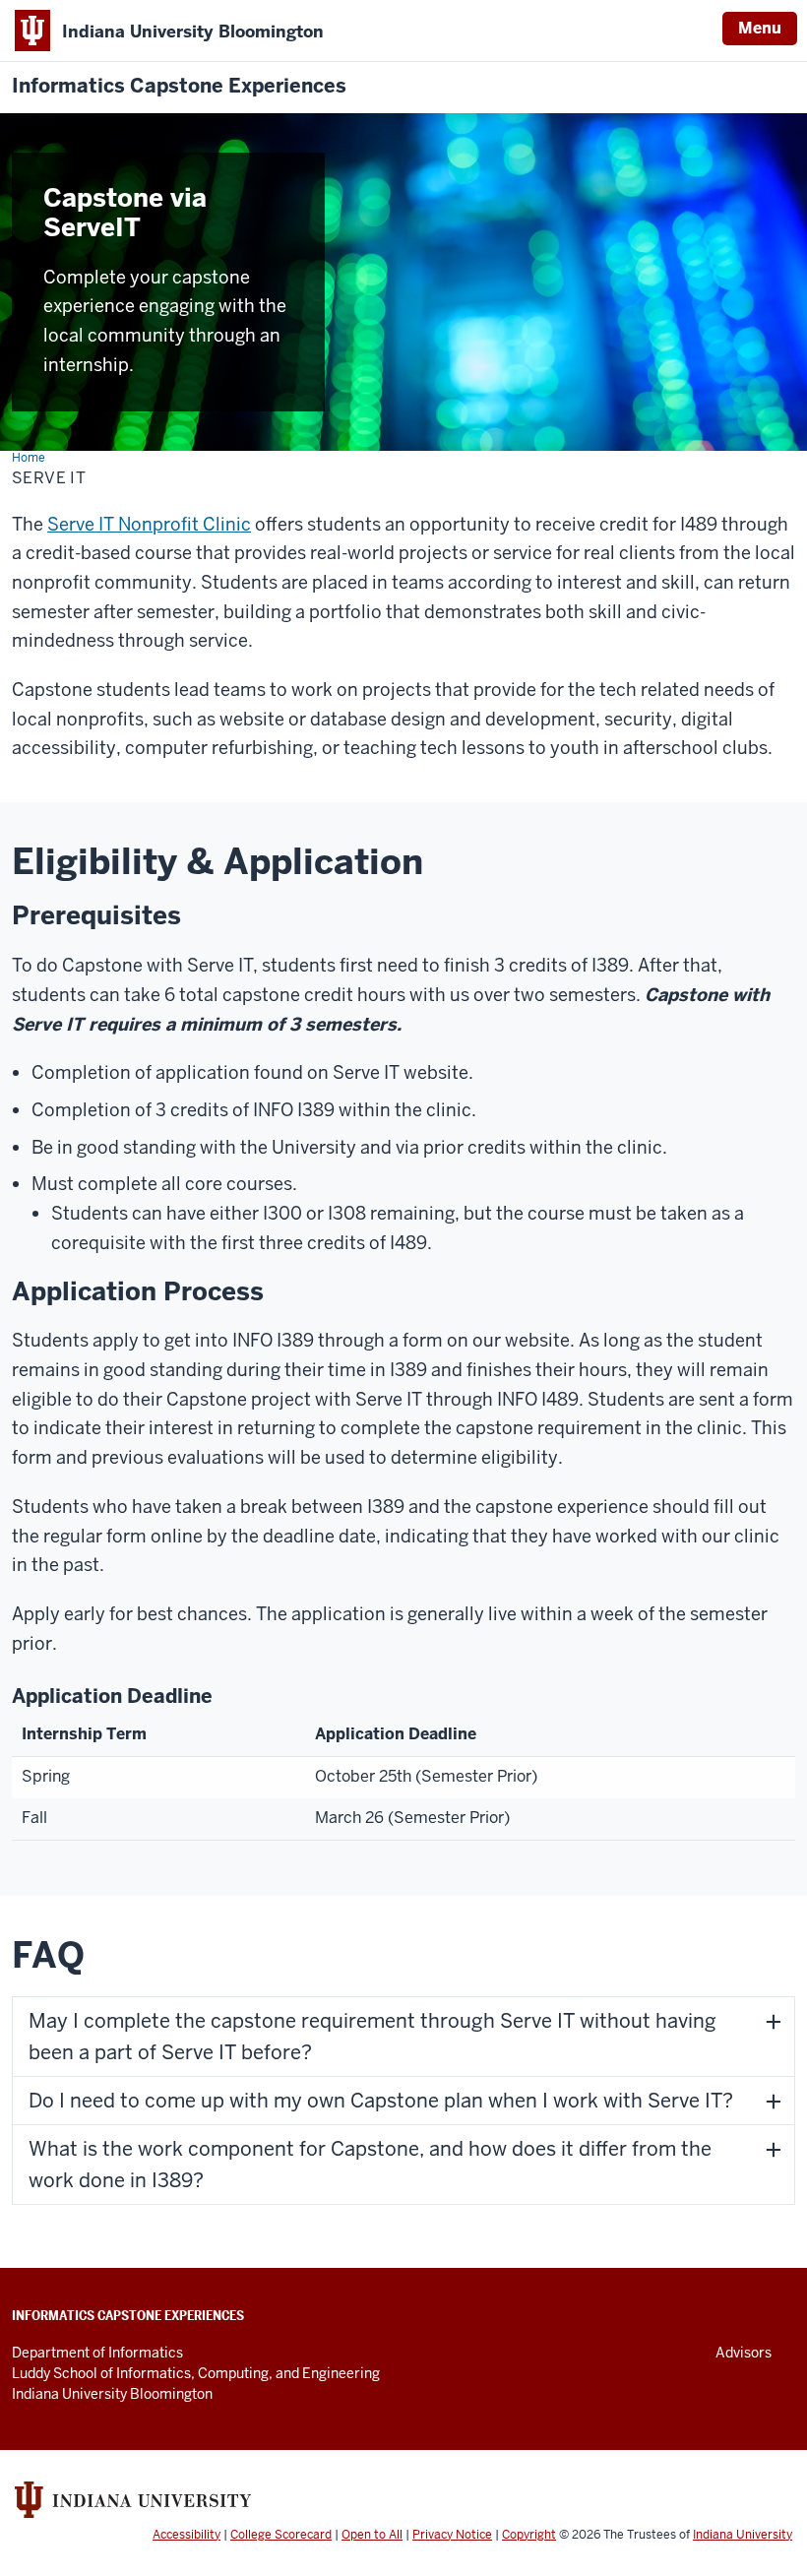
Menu (760, 28)
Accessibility (186, 2535)
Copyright (529, 2535)
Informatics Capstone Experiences (179, 86)
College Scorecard (281, 2535)
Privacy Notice (452, 2535)
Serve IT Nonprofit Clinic (149, 524)
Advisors (744, 2353)
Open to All (372, 2535)
